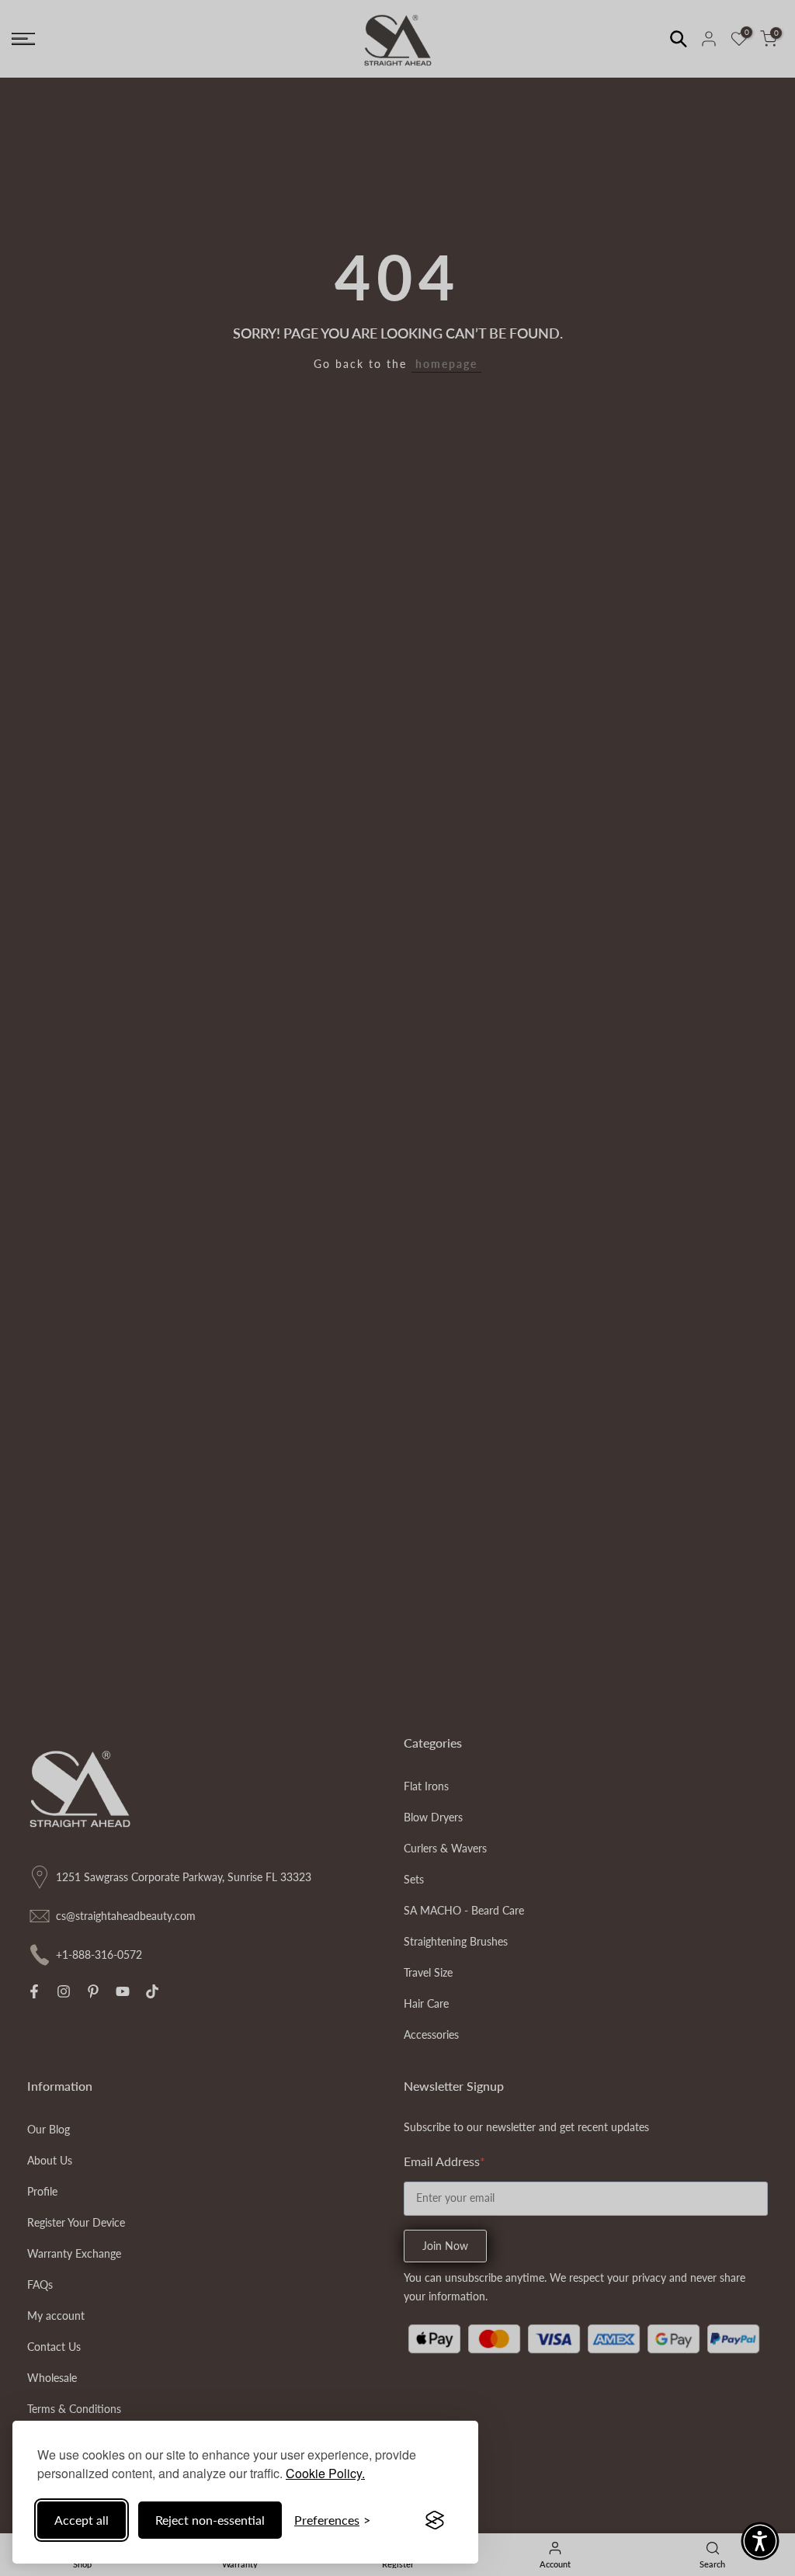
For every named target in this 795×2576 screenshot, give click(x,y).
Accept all (82, 2520)
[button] (760, 2541)
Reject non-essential (210, 2520)
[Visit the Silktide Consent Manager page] (435, 2520)
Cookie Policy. (325, 2473)
